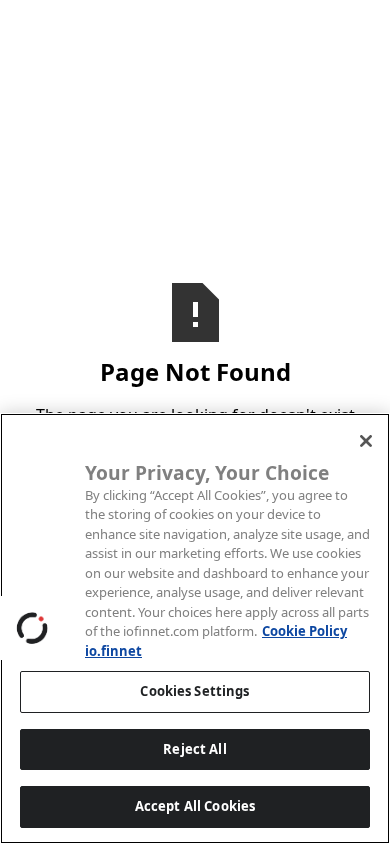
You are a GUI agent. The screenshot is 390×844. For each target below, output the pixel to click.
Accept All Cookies (195, 806)
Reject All (194, 749)
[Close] (366, 441)
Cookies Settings (194, 691)
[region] (195, 628)
